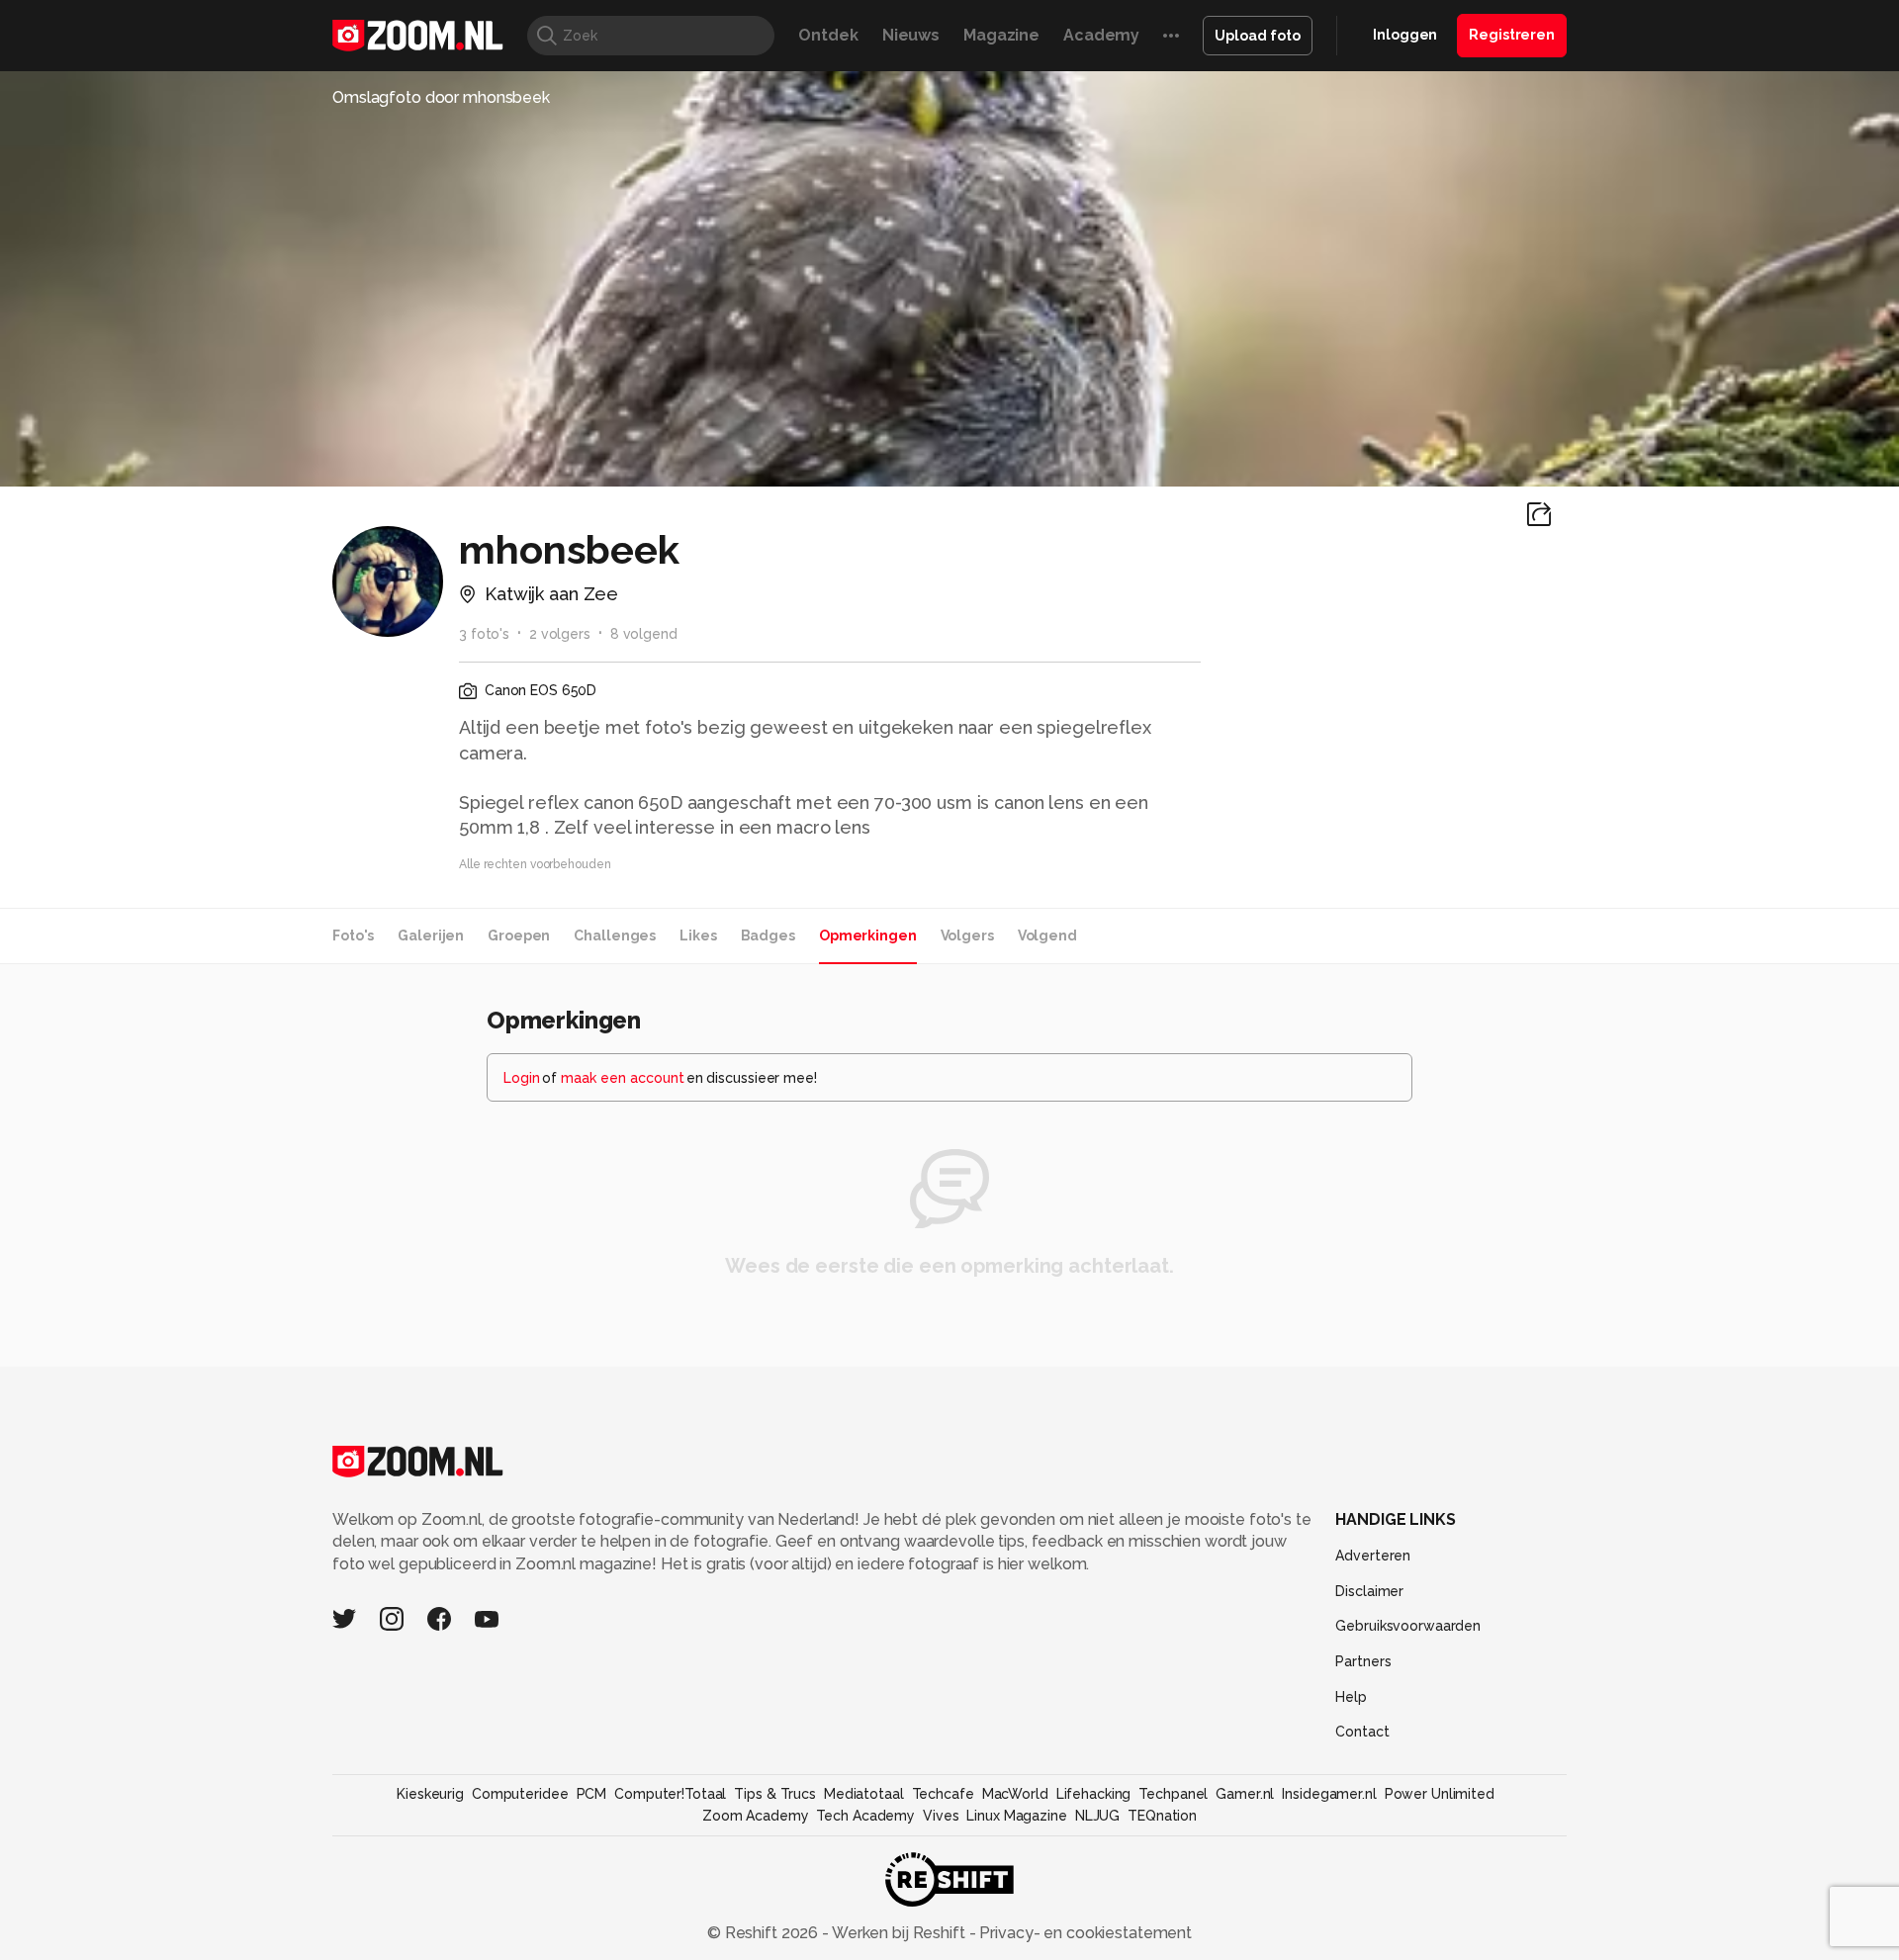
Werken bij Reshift (899, 1933)
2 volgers (560, 634)
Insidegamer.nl (1329, 1794)
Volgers (967, 935)
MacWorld (1015, 1794)
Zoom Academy (756, 1816)
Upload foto (1258, 36)
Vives (941, 1816)
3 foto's (484, 634)
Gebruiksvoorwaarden (1408, 1626)
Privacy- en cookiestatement (1084, 1933)
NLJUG (1097, 1816)
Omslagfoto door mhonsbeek (441, 97)
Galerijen (431, 935)
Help (1351, 1697)
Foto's (353, 935)
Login (522, 1078)
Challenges (615, 935)
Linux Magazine (1016, 1816)
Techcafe (943, 1794)
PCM (592, 1794)
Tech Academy (865, 1816)
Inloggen (1405, 35)
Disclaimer (1369, 1591)
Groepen (519, 935)
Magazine (1001, 35)
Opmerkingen (868, 935)
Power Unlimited (1440, 1794)
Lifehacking (1094, 1794)
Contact (1362, 1732)
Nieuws (911, 35)
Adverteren (1373, 1556)
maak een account (623, 1078)
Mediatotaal (864, 1794)
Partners (1363, 1661)
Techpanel (1173, 1794)
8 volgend (644, 634)
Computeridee (520, 1794)
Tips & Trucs (775, 1794)
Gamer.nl (1245, 1794)
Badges (768, 935)
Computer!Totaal (670, 1794)
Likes (698, 935)
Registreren (1512, 35)
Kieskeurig (430, 1794)
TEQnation (1162, 1816)
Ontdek (828, 35)
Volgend (1047, 935)
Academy (1101, 35)
